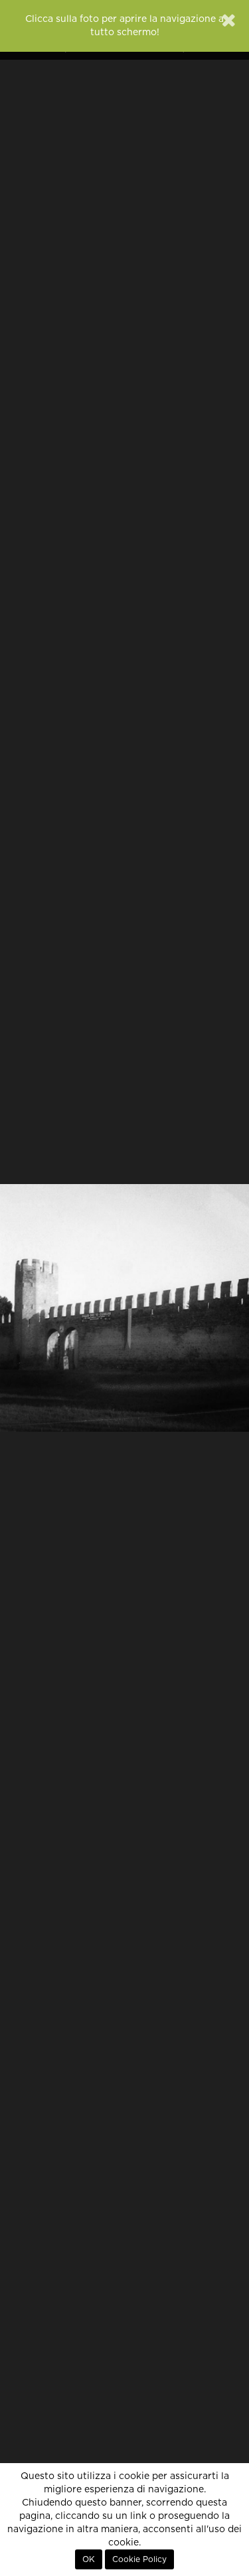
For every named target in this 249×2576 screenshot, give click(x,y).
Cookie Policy (139, 2559)
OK (89, 2559)
